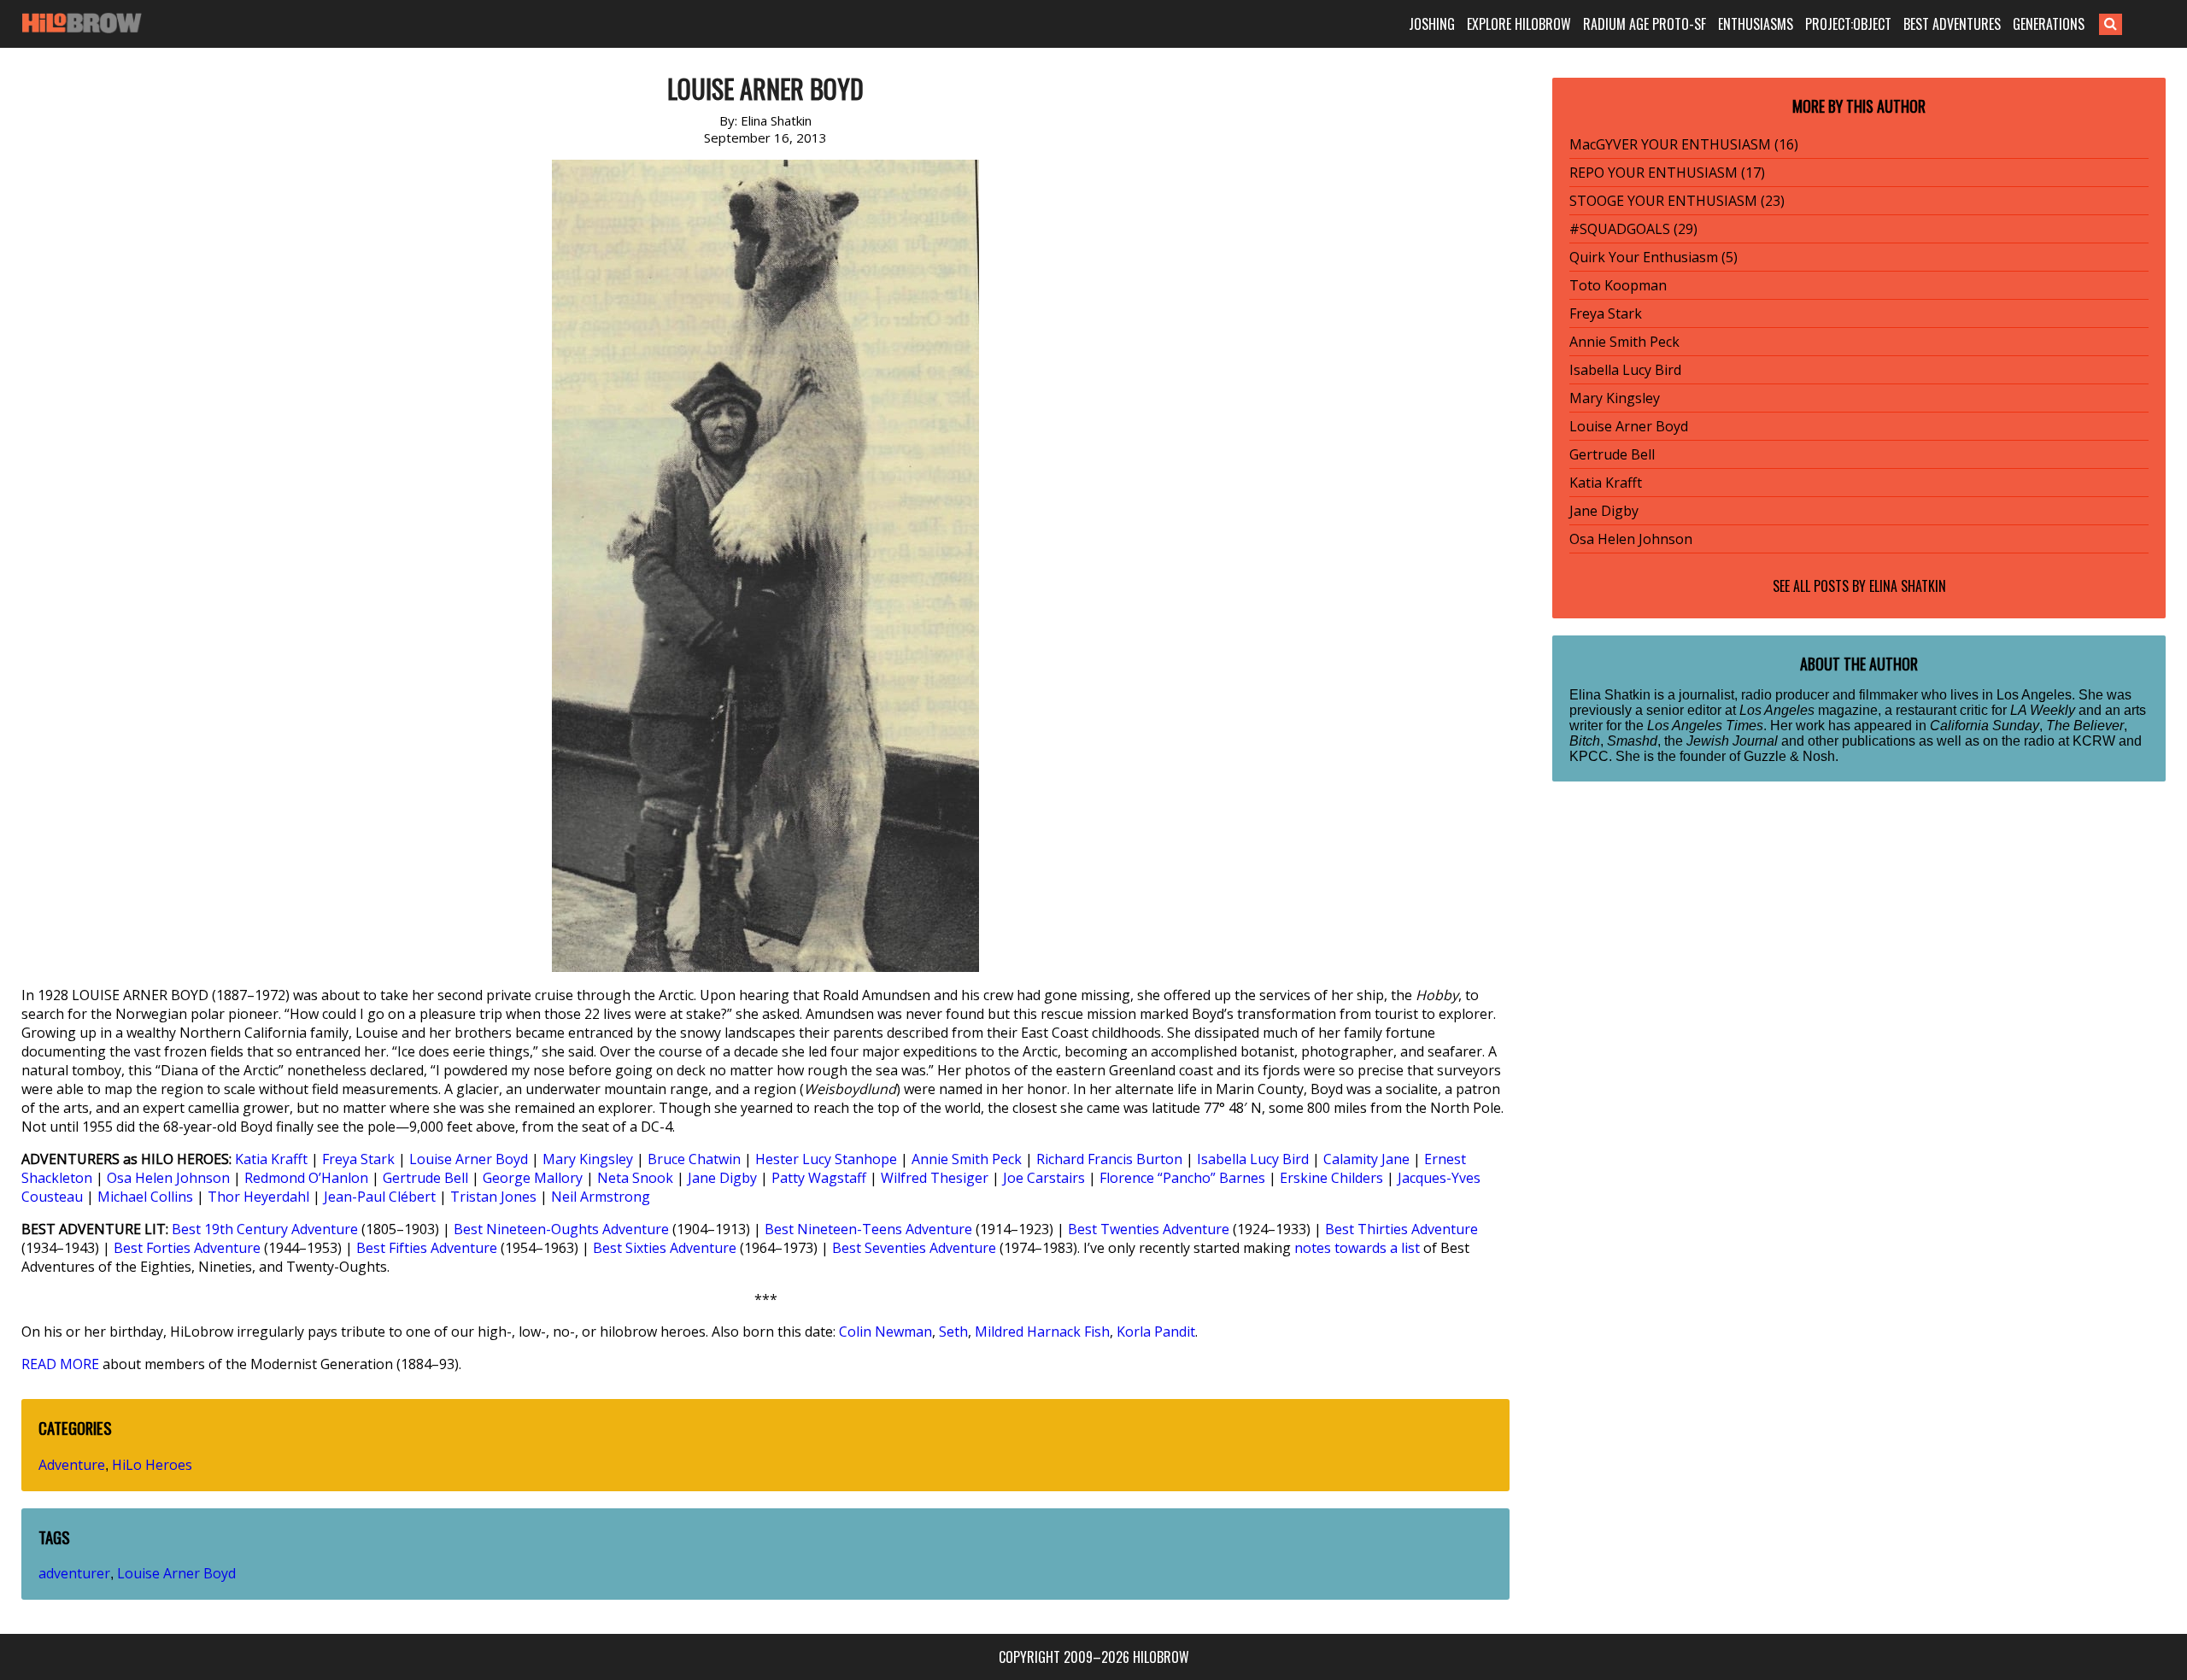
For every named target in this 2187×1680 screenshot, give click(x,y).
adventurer (74, 1573)
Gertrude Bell (425, 1178)
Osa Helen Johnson (168, 1178)
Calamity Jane (1366, 1159)
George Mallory (533, 1178)
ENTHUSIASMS (1756, 24)
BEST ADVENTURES (1952, 24)
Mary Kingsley (588, 1159)
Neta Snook (635, 1178)
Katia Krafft (271, 1159)
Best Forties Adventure (187, 1248)
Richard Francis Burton (1109, 1159)
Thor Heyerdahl (258, 1197)
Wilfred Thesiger (935, 1178)
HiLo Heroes (152, 1465)
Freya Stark (358, 1159)
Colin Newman (885, 1332)
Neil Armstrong (601, 1197)
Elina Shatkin (1908, 586)
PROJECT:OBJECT (1848, 24)
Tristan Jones (493, 1197)
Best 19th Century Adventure (265, 1229)
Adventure (72, 1465)
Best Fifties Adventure (427, 1248)
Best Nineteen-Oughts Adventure (561, 1229)
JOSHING (1432, 24)
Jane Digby (722, 1178)
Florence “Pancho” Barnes (1182, 1178)
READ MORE (60, 1364)
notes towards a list (1357, 1248)
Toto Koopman (1618, 285)
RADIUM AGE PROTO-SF (1645, 24)
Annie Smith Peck (967, 1159)
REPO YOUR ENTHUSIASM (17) (1667, 173)
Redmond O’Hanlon (306, 1178)
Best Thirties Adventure (1401, 1229)
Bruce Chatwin (694, 1159)
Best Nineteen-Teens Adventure (868, 1229)
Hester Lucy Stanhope (826, 1159)
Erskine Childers (1331, 1178)
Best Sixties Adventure (665, 1248)
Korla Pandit (1156, 1332)
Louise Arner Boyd (469, 1159)
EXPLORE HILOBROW (1519, 24)
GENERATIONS (2049, 24)
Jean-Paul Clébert (380, 1197)
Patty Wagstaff (819, 1178)
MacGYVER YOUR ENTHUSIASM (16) (1684, 144)
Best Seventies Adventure (914, 1248)
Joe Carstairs (1044, 1178)
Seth (953, 1332)
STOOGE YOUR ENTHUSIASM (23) (1677, 201)
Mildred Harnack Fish (1042, 1332)
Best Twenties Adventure (1149, 1229)
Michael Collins (145, 1197)
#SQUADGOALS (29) (1633, 229)
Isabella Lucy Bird (1253, 1159)
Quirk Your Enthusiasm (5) (1653, 257)
